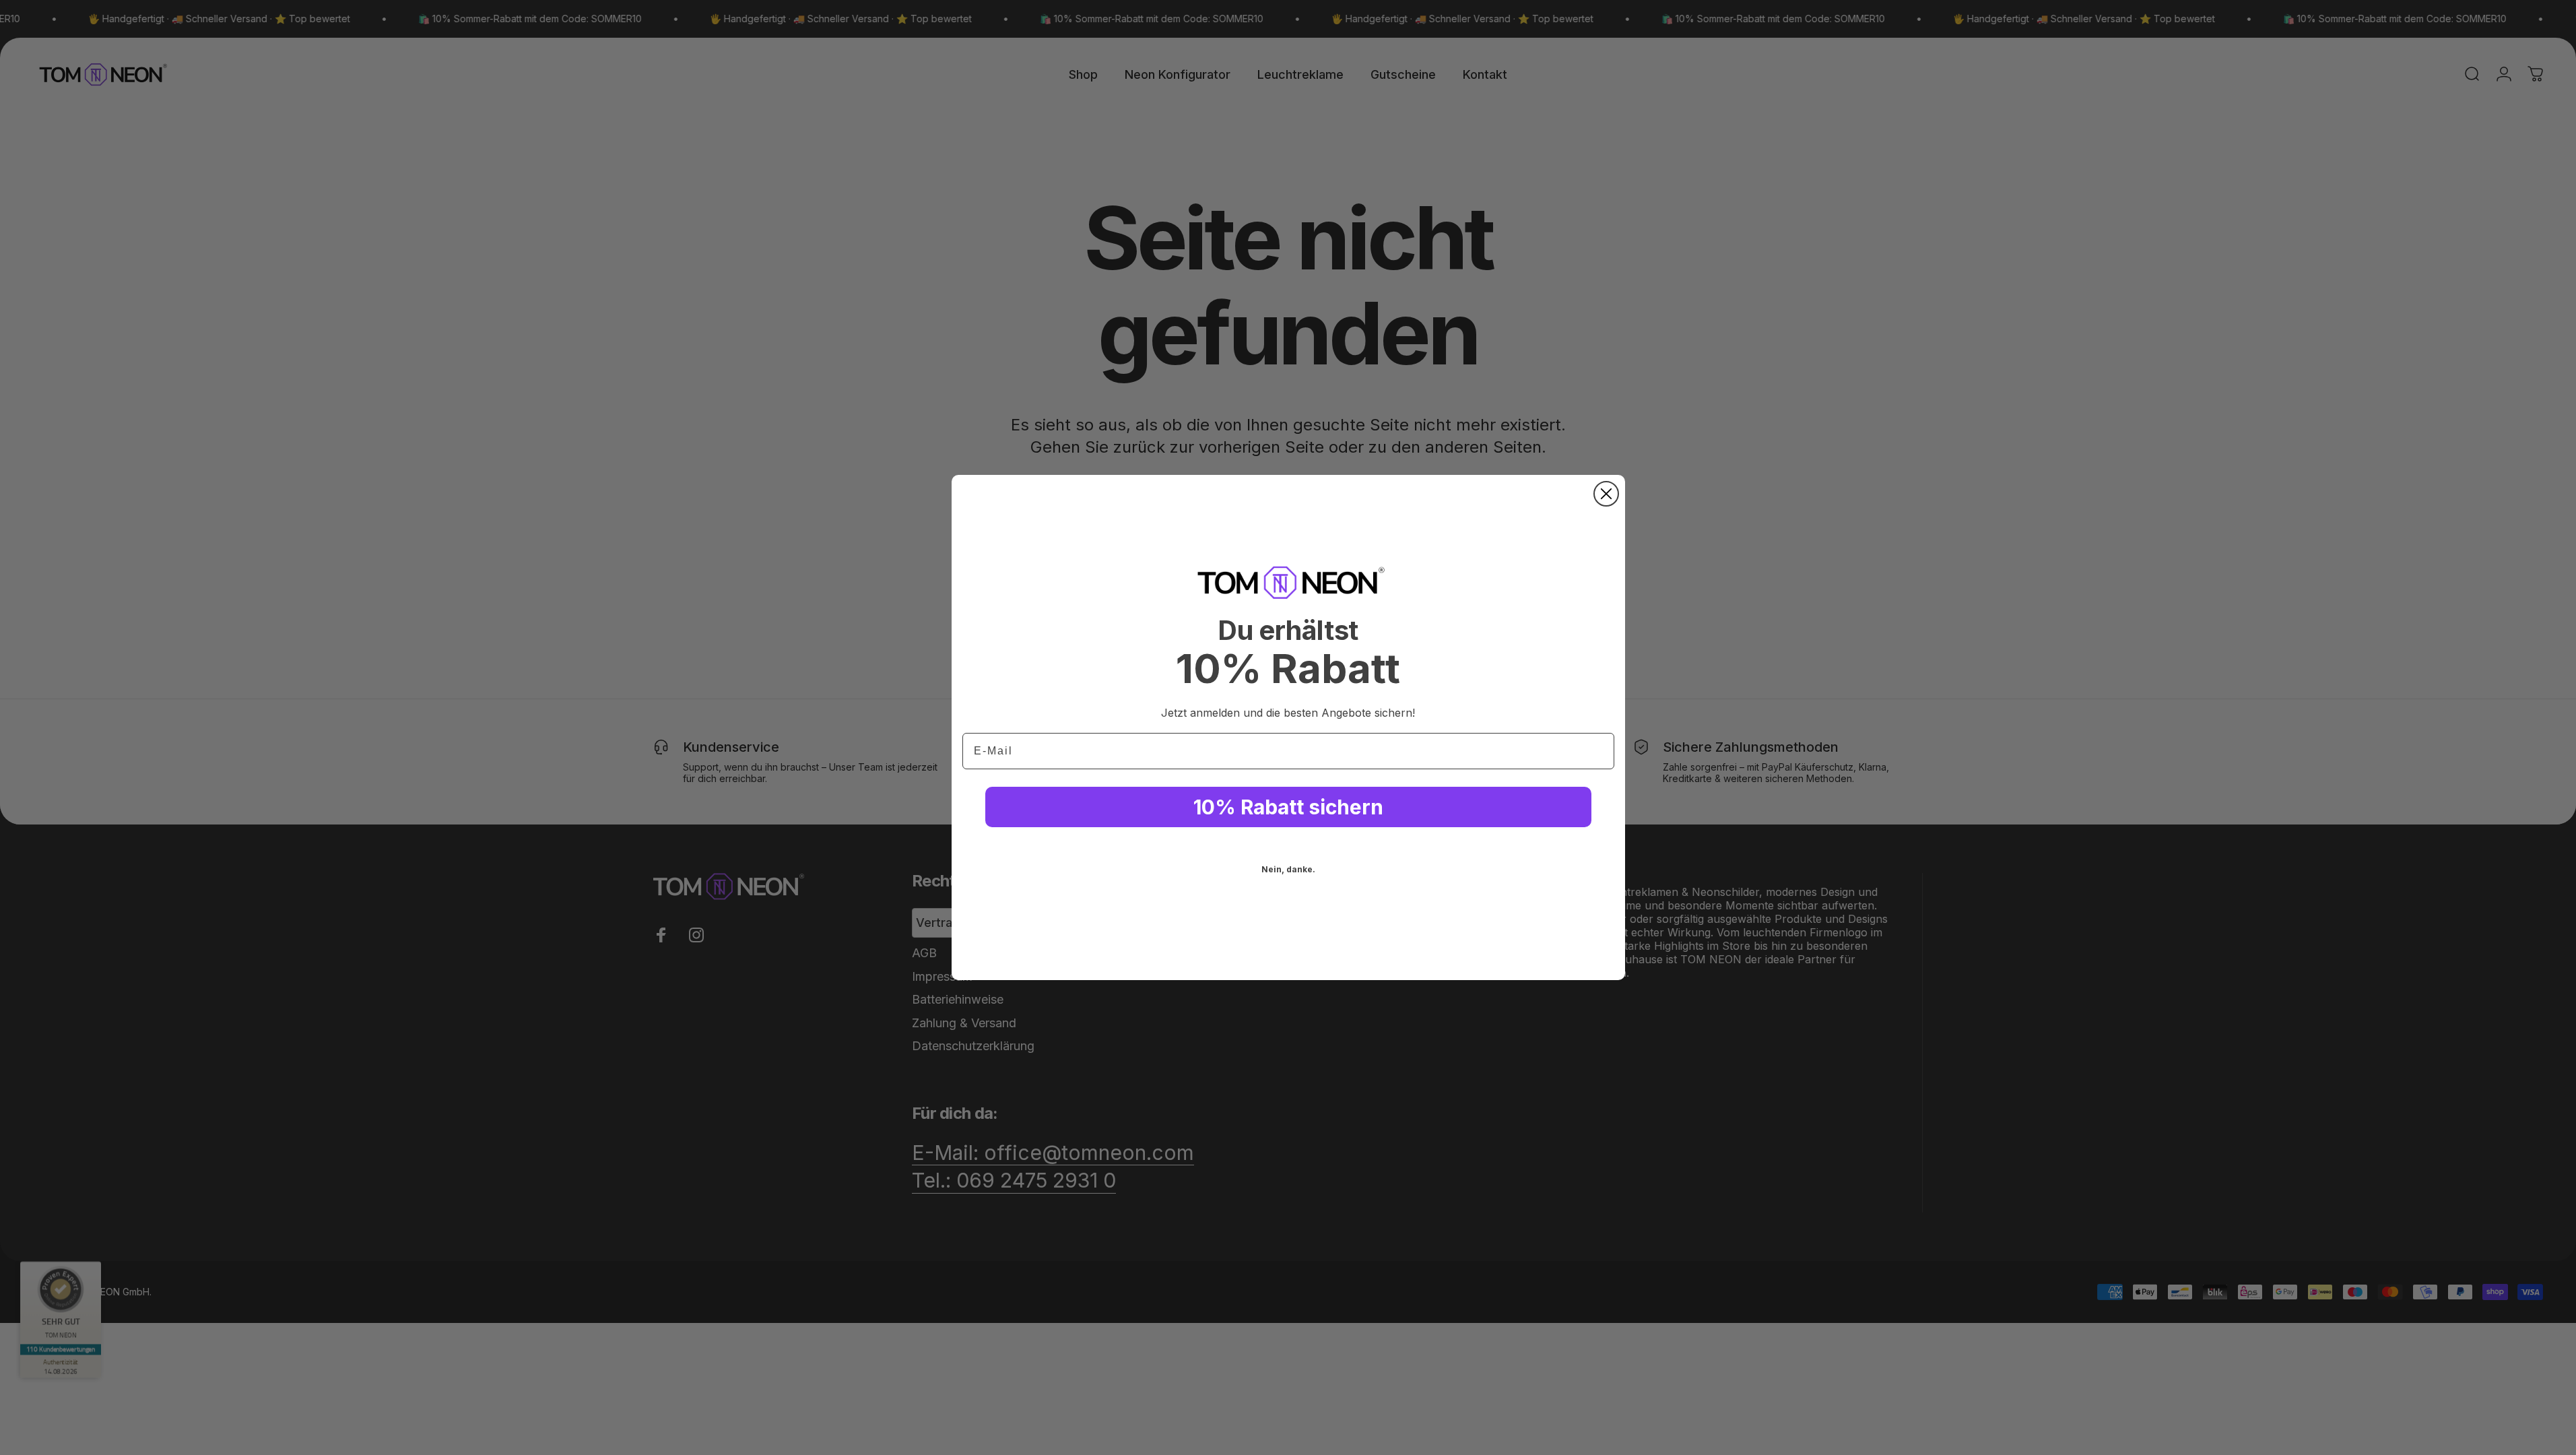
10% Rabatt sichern (1288, 807)
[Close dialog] (1606, 494)
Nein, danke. (1288, 869)
